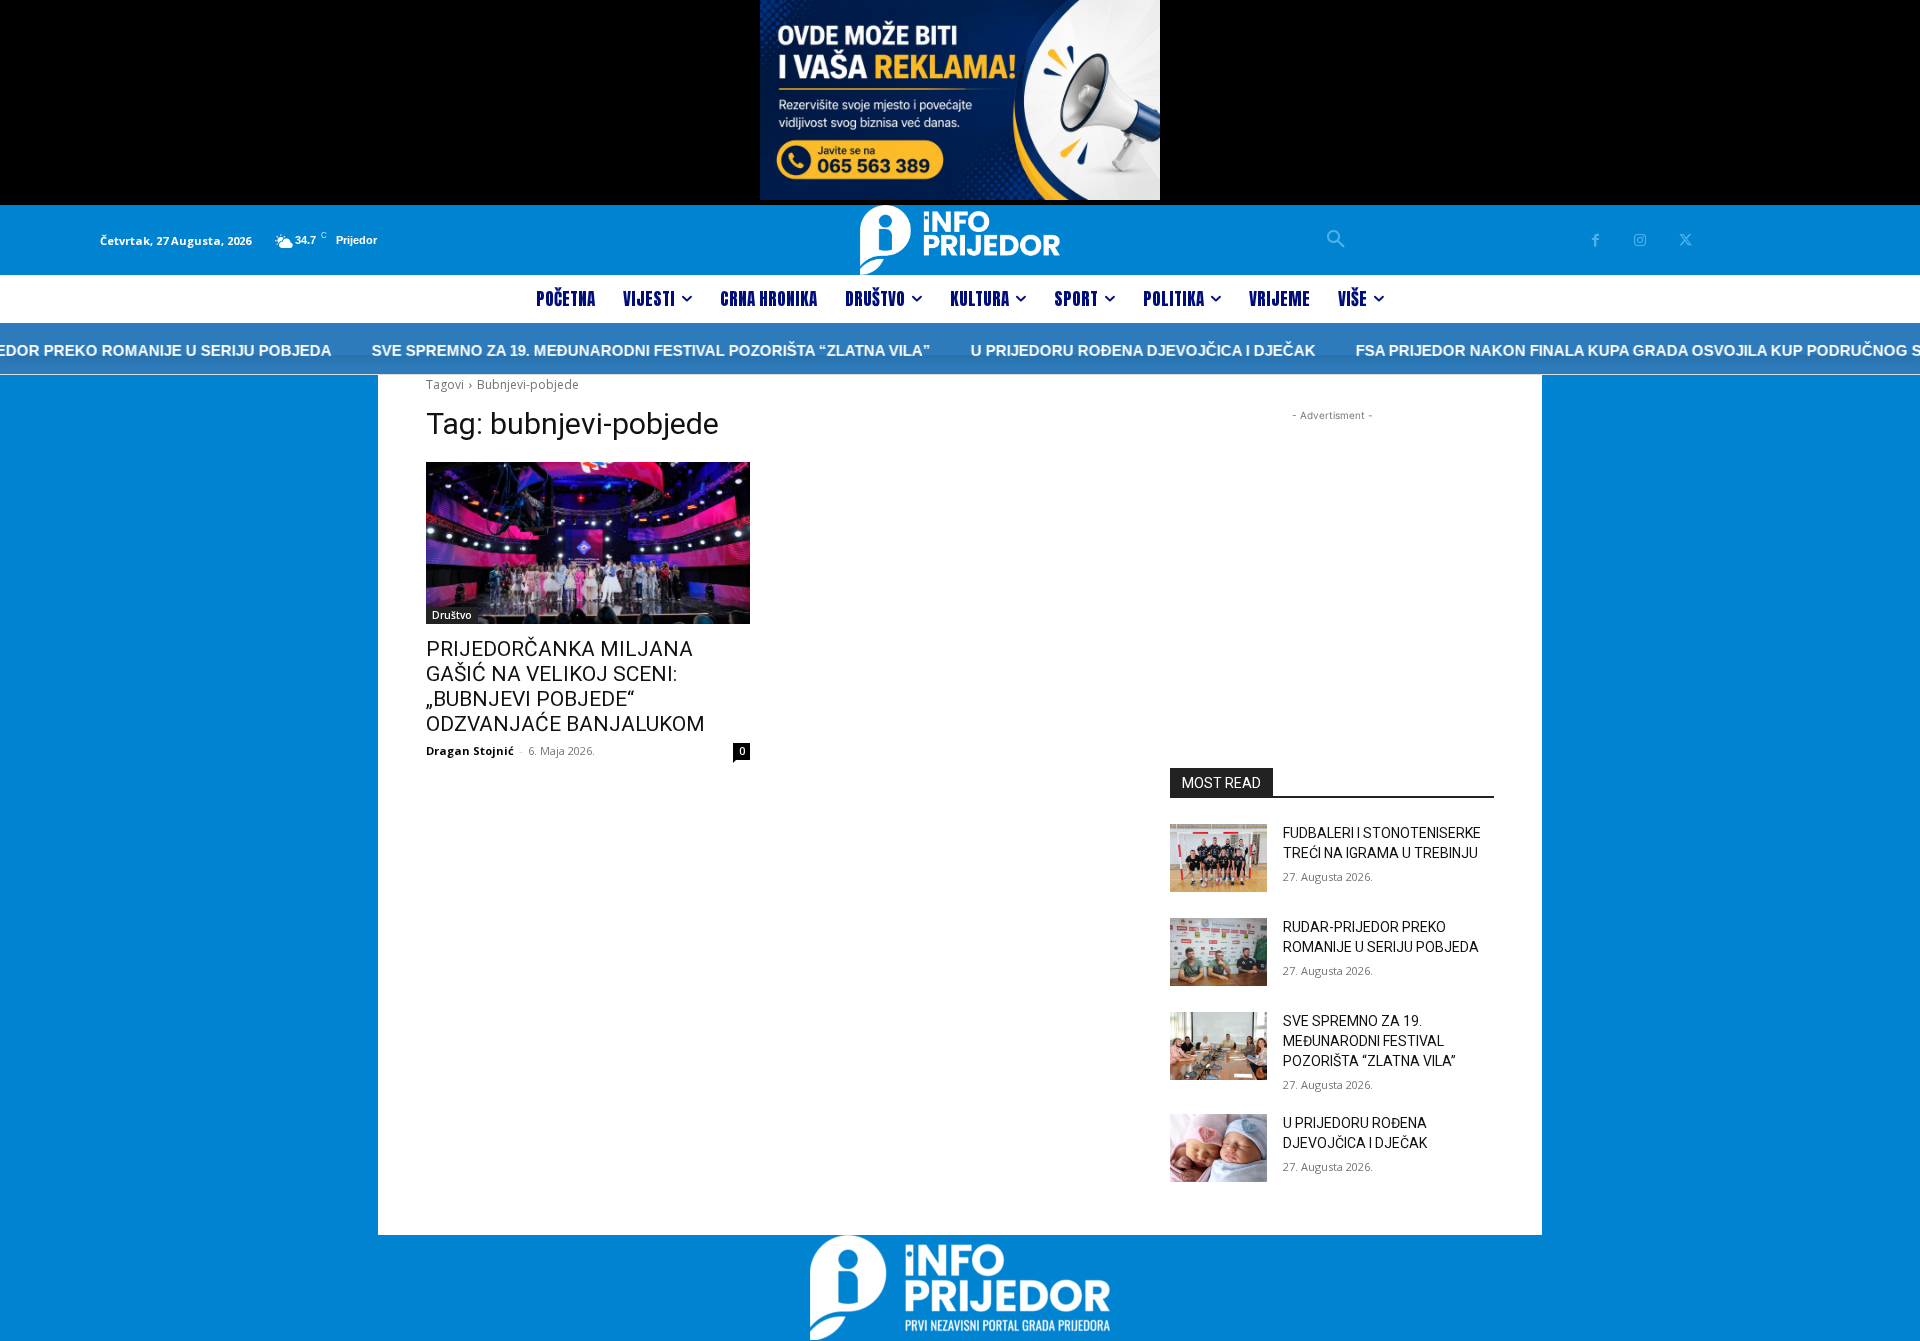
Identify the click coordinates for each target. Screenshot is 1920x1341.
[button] (1336, 240)
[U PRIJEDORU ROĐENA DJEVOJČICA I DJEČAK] (1218, 1148)
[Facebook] (1595, 240)
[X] (1685, 240)
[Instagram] (1640, 240)
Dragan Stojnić (470, 750)
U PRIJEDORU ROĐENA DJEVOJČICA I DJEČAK (1112, 350)
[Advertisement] (1332, 551)
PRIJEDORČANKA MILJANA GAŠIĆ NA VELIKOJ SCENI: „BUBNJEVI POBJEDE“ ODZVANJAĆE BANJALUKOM (565, 686)
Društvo (452, 615)
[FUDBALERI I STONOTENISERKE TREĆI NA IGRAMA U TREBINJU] (1218, 858)
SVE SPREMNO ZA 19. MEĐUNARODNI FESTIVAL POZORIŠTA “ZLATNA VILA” (620, 350)
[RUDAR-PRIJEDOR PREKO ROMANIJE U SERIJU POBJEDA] (1218, 952)
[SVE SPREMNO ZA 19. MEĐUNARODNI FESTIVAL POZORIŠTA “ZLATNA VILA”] (1218, 1046)
